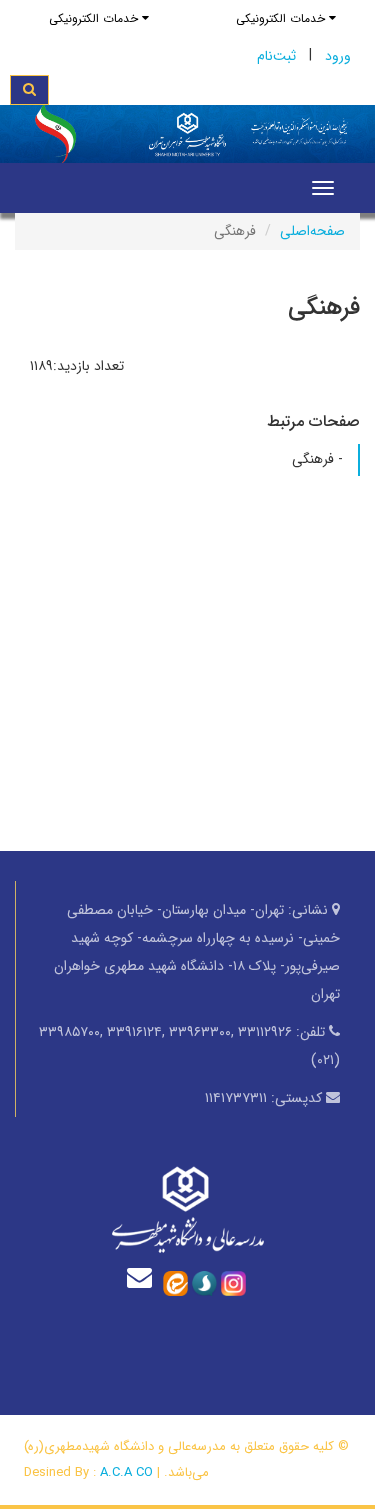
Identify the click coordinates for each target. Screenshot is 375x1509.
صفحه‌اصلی (312, 231)
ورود (338, 56)
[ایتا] (175, 1282)
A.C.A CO (126, 1472)
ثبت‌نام (276, 56)
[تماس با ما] (144, 1277)
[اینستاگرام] (233, 1282)
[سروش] (204, 1282)
